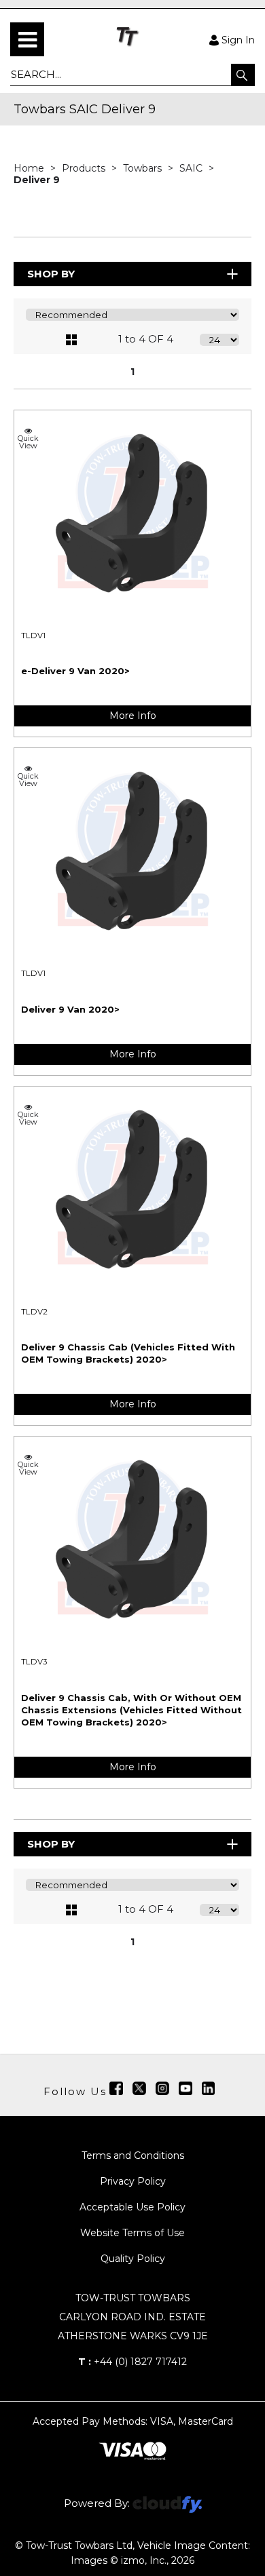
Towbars (144, 168)
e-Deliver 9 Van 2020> (75, 671)
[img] (116, 2088)
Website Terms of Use (132, 2233)
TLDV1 (33, 636)
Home (30, 168)
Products (85, 168)
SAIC (192, 168)
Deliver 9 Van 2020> (70, 1009)
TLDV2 (34, 1312)
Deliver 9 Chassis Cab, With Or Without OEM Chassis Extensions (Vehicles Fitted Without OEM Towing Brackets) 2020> (131, 1710)
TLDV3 (34, 1662)
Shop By (51, 274)
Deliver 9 (37, 180)
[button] (243, 75)
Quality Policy (133, 2259)
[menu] (27, 39)
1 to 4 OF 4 (146, 339)
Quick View (28, 442)
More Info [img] (133, 716)
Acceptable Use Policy (132, 2207)
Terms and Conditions (133, 2155)
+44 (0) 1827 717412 (132, 2362)
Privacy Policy (133, 2181)
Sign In (238, 39)
